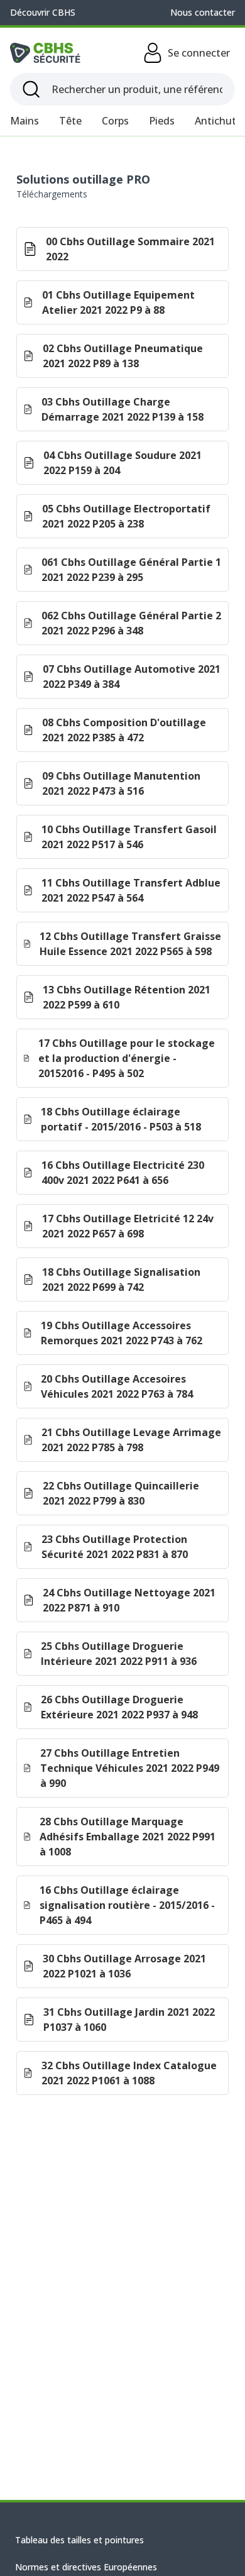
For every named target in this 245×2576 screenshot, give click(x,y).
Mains (24, 121)
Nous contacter (203, 12)
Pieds (162, 121)
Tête (70, 121)
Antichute (218, 121)
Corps (115, 121)
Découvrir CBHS (43, 12)
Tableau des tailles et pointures (79, 2540)
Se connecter (199, 53)
